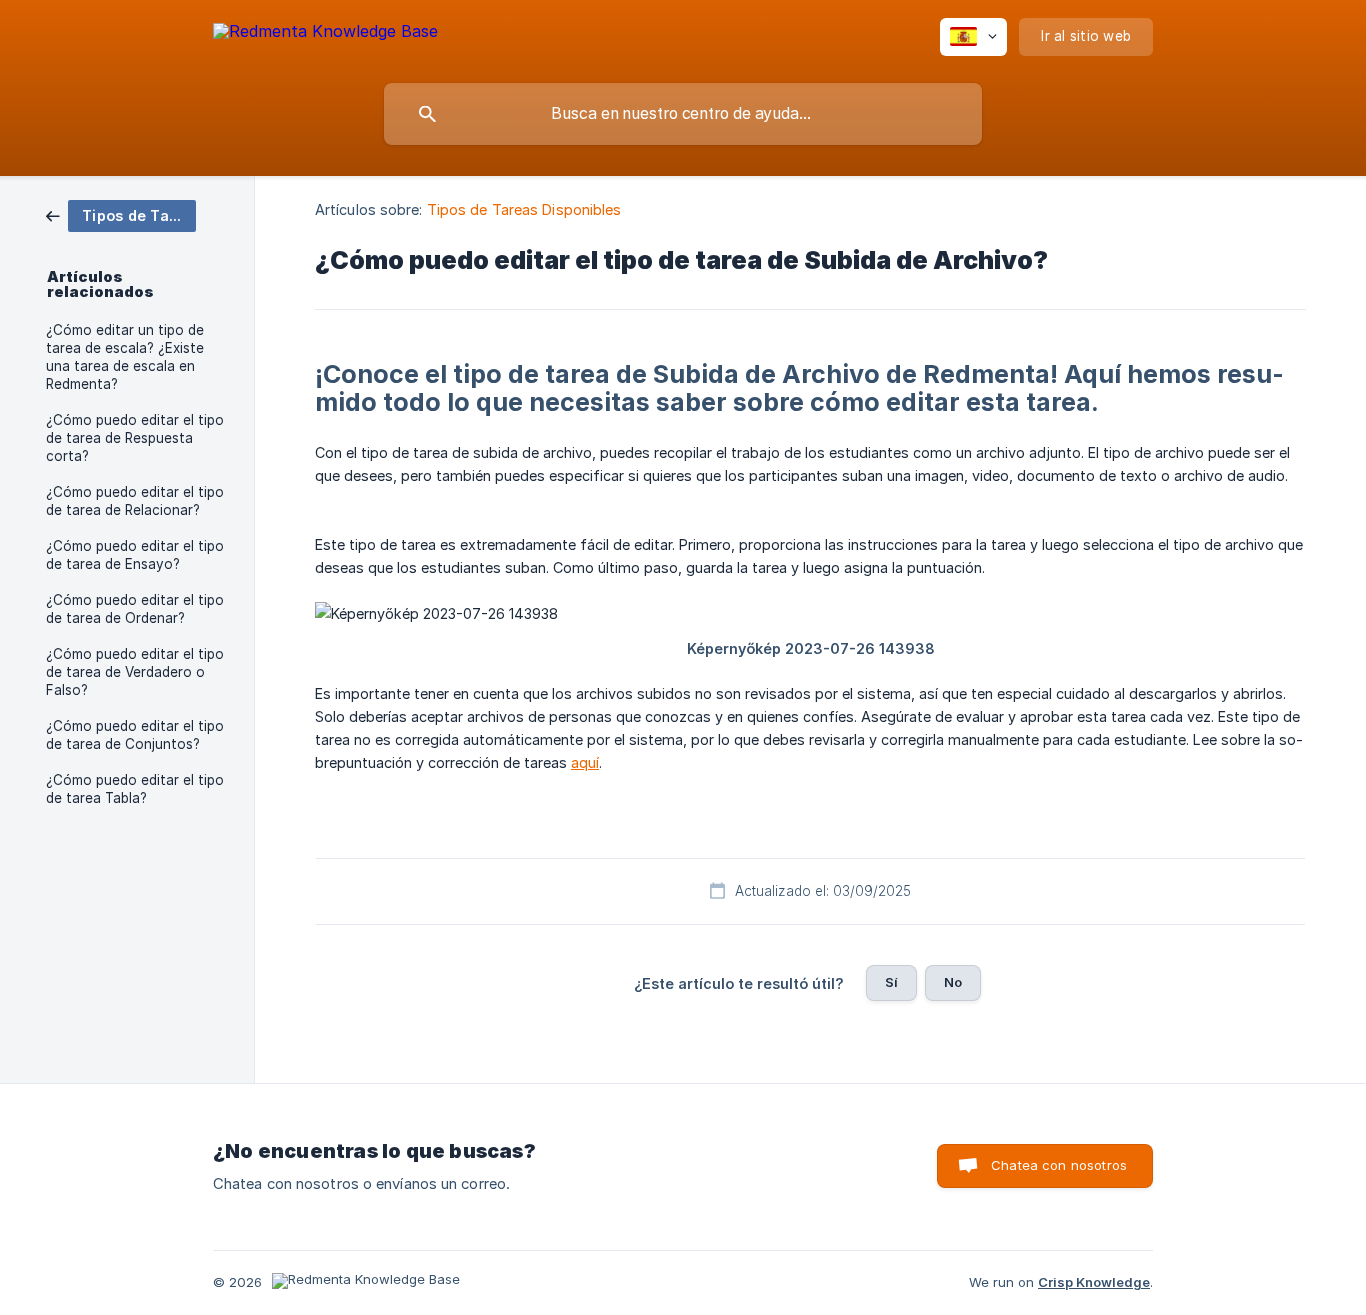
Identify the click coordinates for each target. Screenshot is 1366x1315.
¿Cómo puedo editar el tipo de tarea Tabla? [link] (135, 789)
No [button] (953, 982)
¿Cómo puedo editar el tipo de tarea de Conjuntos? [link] (135, 735)
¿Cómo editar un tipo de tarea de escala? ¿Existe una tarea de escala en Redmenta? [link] (125, 357)
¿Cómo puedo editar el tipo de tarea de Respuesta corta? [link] (135, 438)
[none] (325, 34)
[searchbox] (683, 114)
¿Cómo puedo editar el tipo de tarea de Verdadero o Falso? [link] (135, 672)
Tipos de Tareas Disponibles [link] (524, 209)
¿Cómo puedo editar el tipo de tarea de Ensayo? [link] (135, 555)
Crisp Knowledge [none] (1094, 1282)
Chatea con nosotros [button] (1059, 1165)
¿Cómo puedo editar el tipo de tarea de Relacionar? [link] (135, 501)
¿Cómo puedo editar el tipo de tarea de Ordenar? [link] (135, 609)
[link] (121, 214)
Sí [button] (891, 982)
